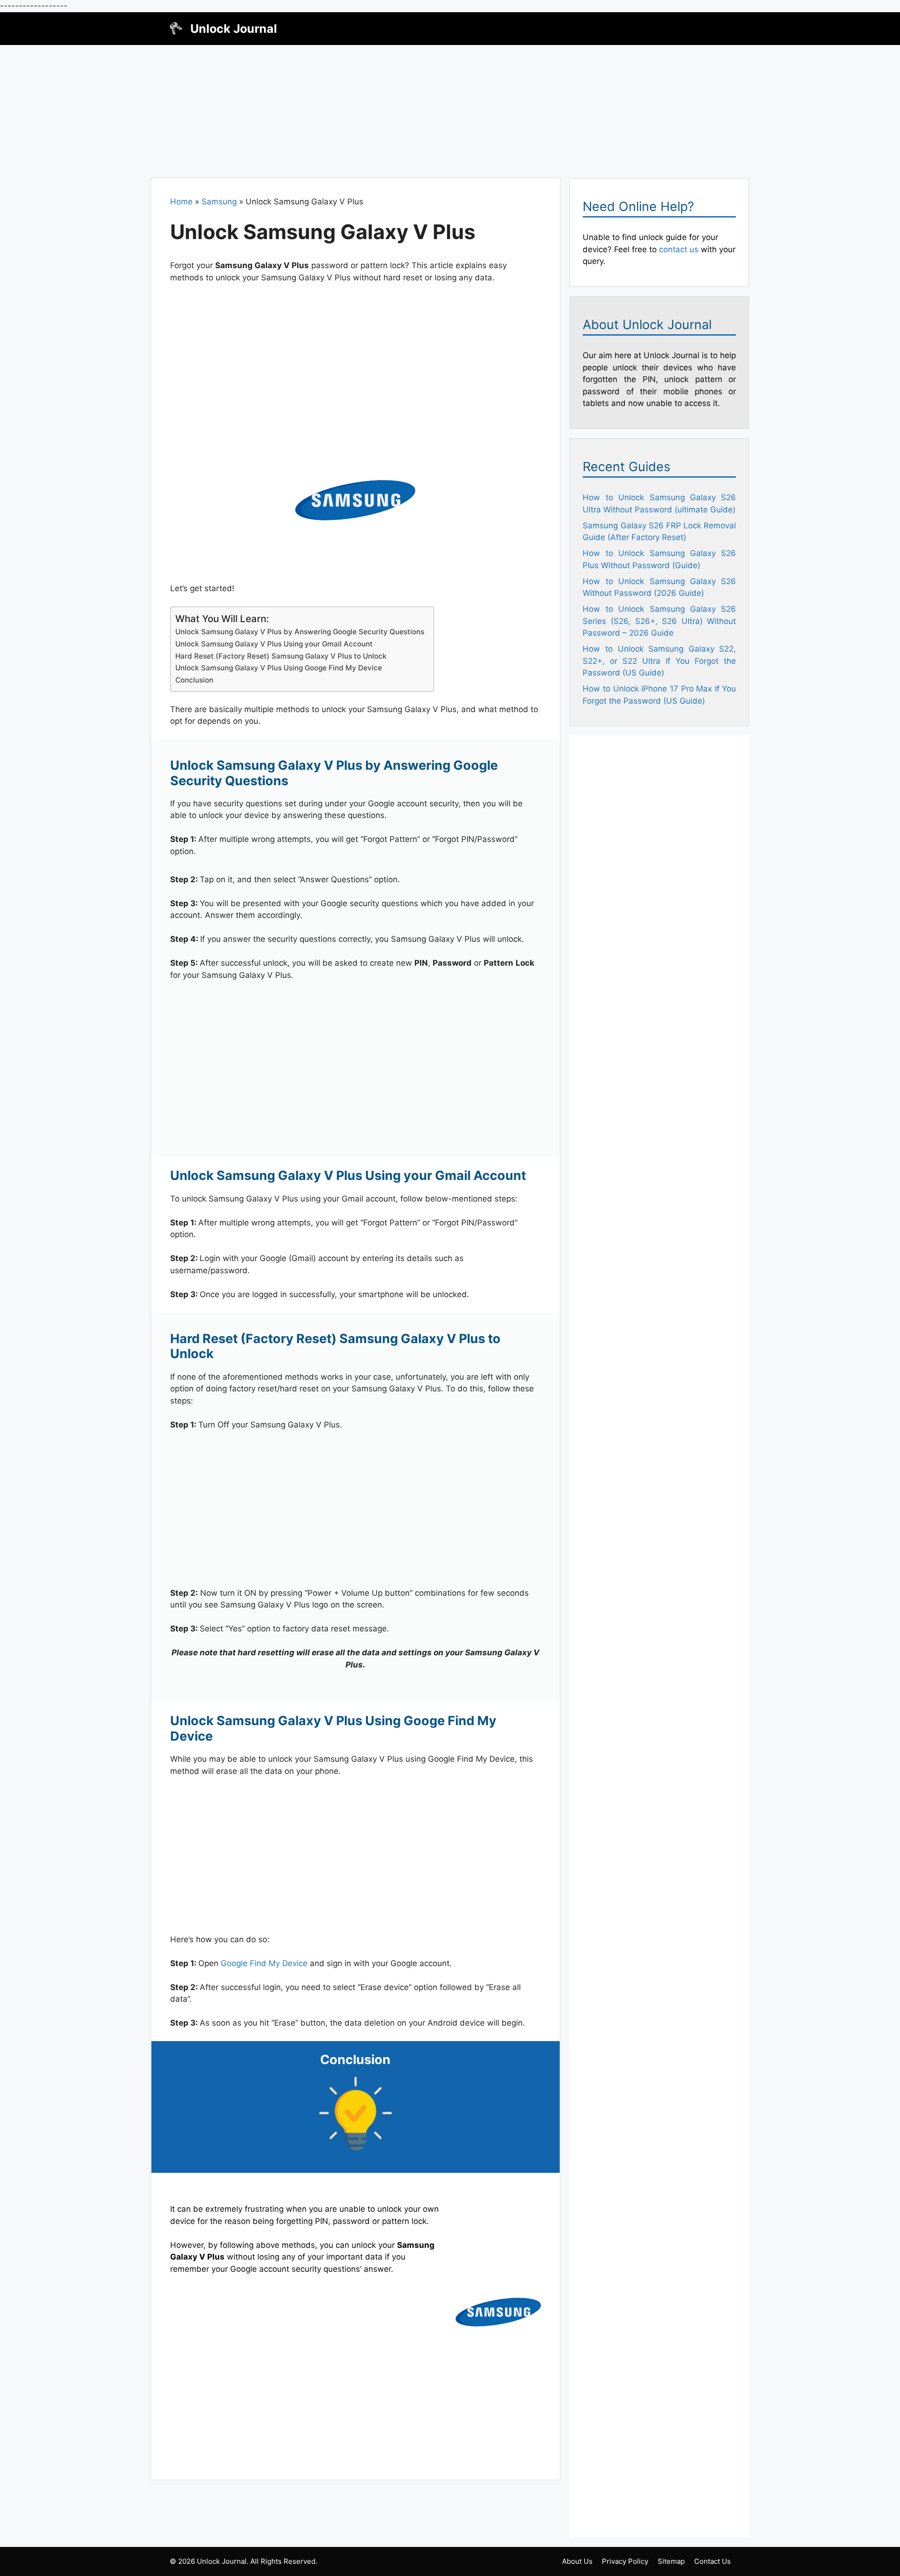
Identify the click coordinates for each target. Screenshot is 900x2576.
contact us (679, 249)
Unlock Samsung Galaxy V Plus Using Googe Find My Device (279, 668)
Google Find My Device (264, 1963)
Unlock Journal (234, 29)
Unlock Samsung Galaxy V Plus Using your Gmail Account (274, 644)
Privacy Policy (625, 2561)
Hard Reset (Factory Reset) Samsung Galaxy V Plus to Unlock (281, 656)
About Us (577, 2561)
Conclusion (194, 680)
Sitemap (671, 2561)
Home (181, 202)
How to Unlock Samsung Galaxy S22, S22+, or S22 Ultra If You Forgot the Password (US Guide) (659, 661)
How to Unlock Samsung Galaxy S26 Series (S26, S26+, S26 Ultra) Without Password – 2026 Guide (659, 621)
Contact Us (712, 2561)
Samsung (219, 202)
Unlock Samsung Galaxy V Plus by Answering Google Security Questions (300, 632)
